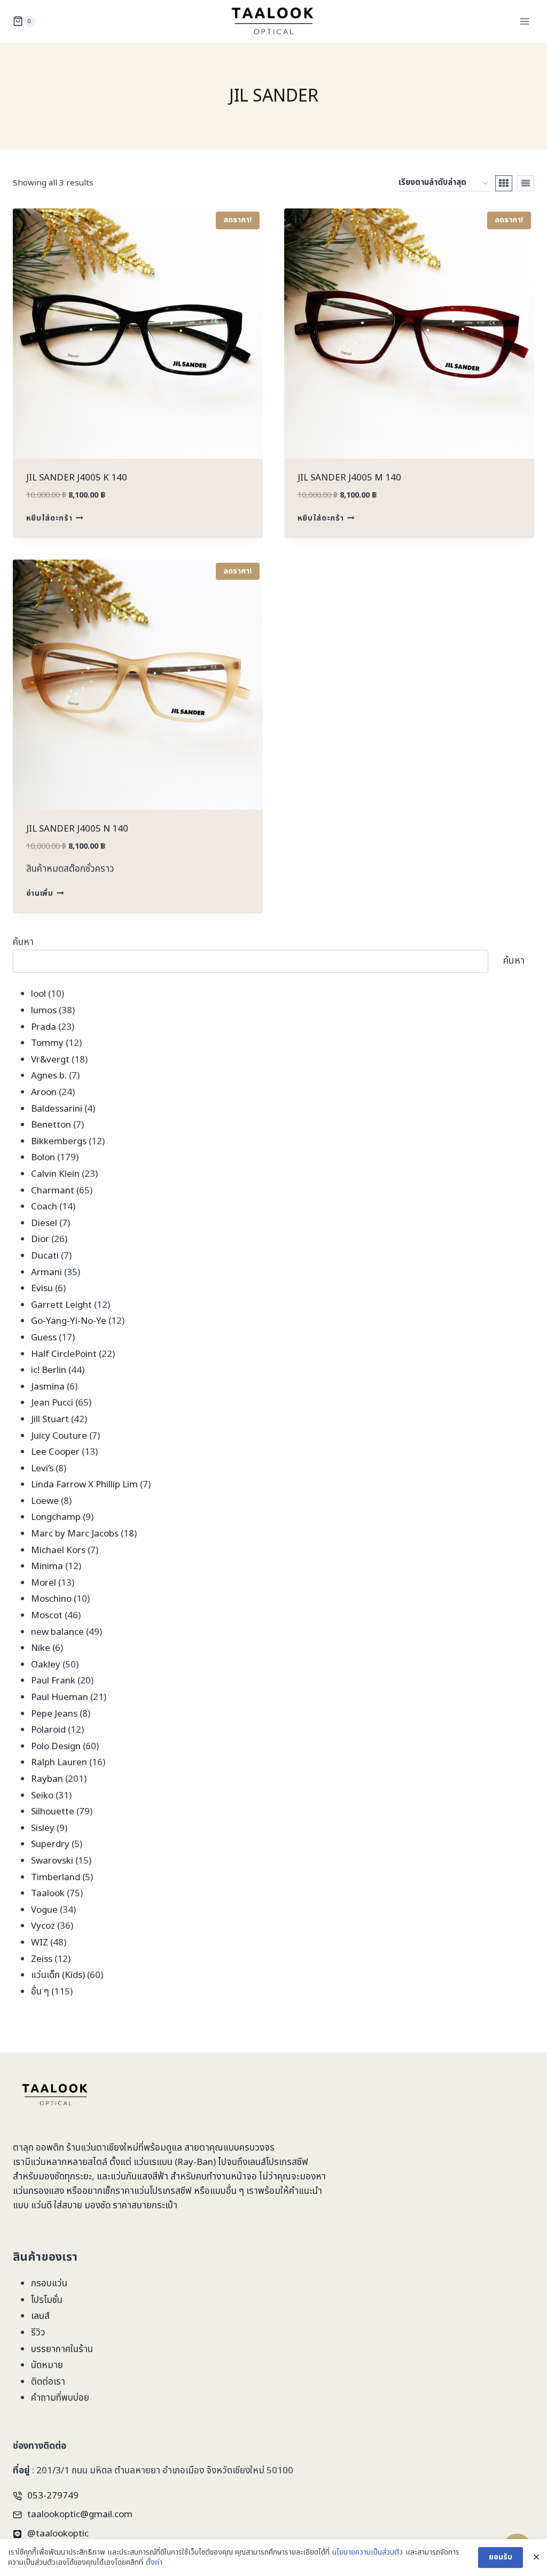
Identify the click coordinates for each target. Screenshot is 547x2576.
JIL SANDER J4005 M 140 (349, 478)
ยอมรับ (501, 2557)
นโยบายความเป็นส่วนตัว (368, 2552)
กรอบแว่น (49, 2284)
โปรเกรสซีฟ (287, 2162)
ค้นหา (23, 942)
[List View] (526, 183)
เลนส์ (40, 2316)
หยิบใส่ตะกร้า (49, 518)
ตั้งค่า (154, 2563)
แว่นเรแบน (153, 2162)
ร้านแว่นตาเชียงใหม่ (102, 2148)
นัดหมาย (47, 2365)
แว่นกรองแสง (38, 2191)
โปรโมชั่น (47, 2300)
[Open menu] (524, 21)
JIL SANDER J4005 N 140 (77, 829)
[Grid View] (504, 183)
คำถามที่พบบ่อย (60, 2398)
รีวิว (38, 2333)
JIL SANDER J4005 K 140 (77, 478)
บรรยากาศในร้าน (62, 2349)
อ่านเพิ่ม (40, 893)
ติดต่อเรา (48, 2382)
